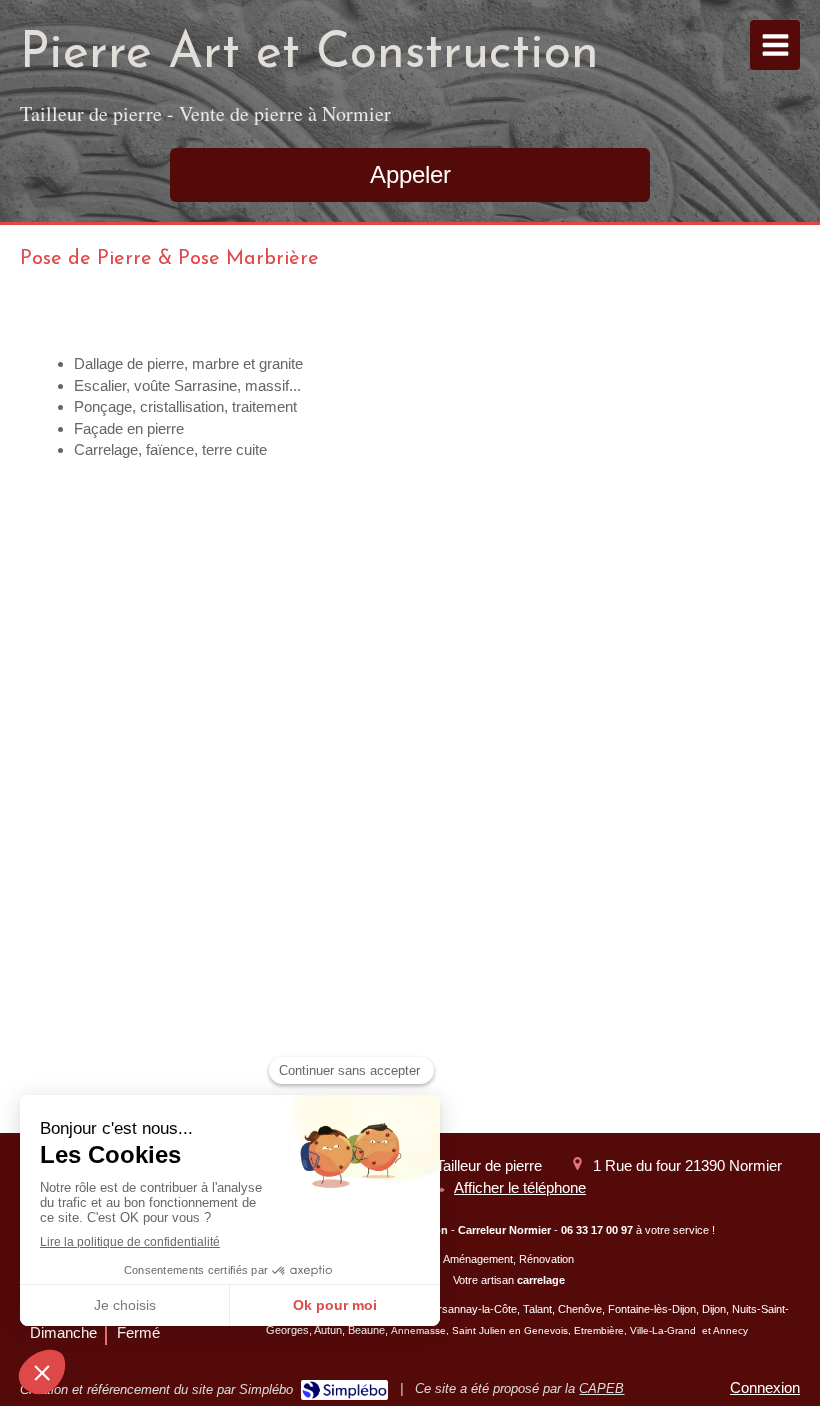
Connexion (765, 1387)
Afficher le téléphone (520, 1187)
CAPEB (601, 1388)
